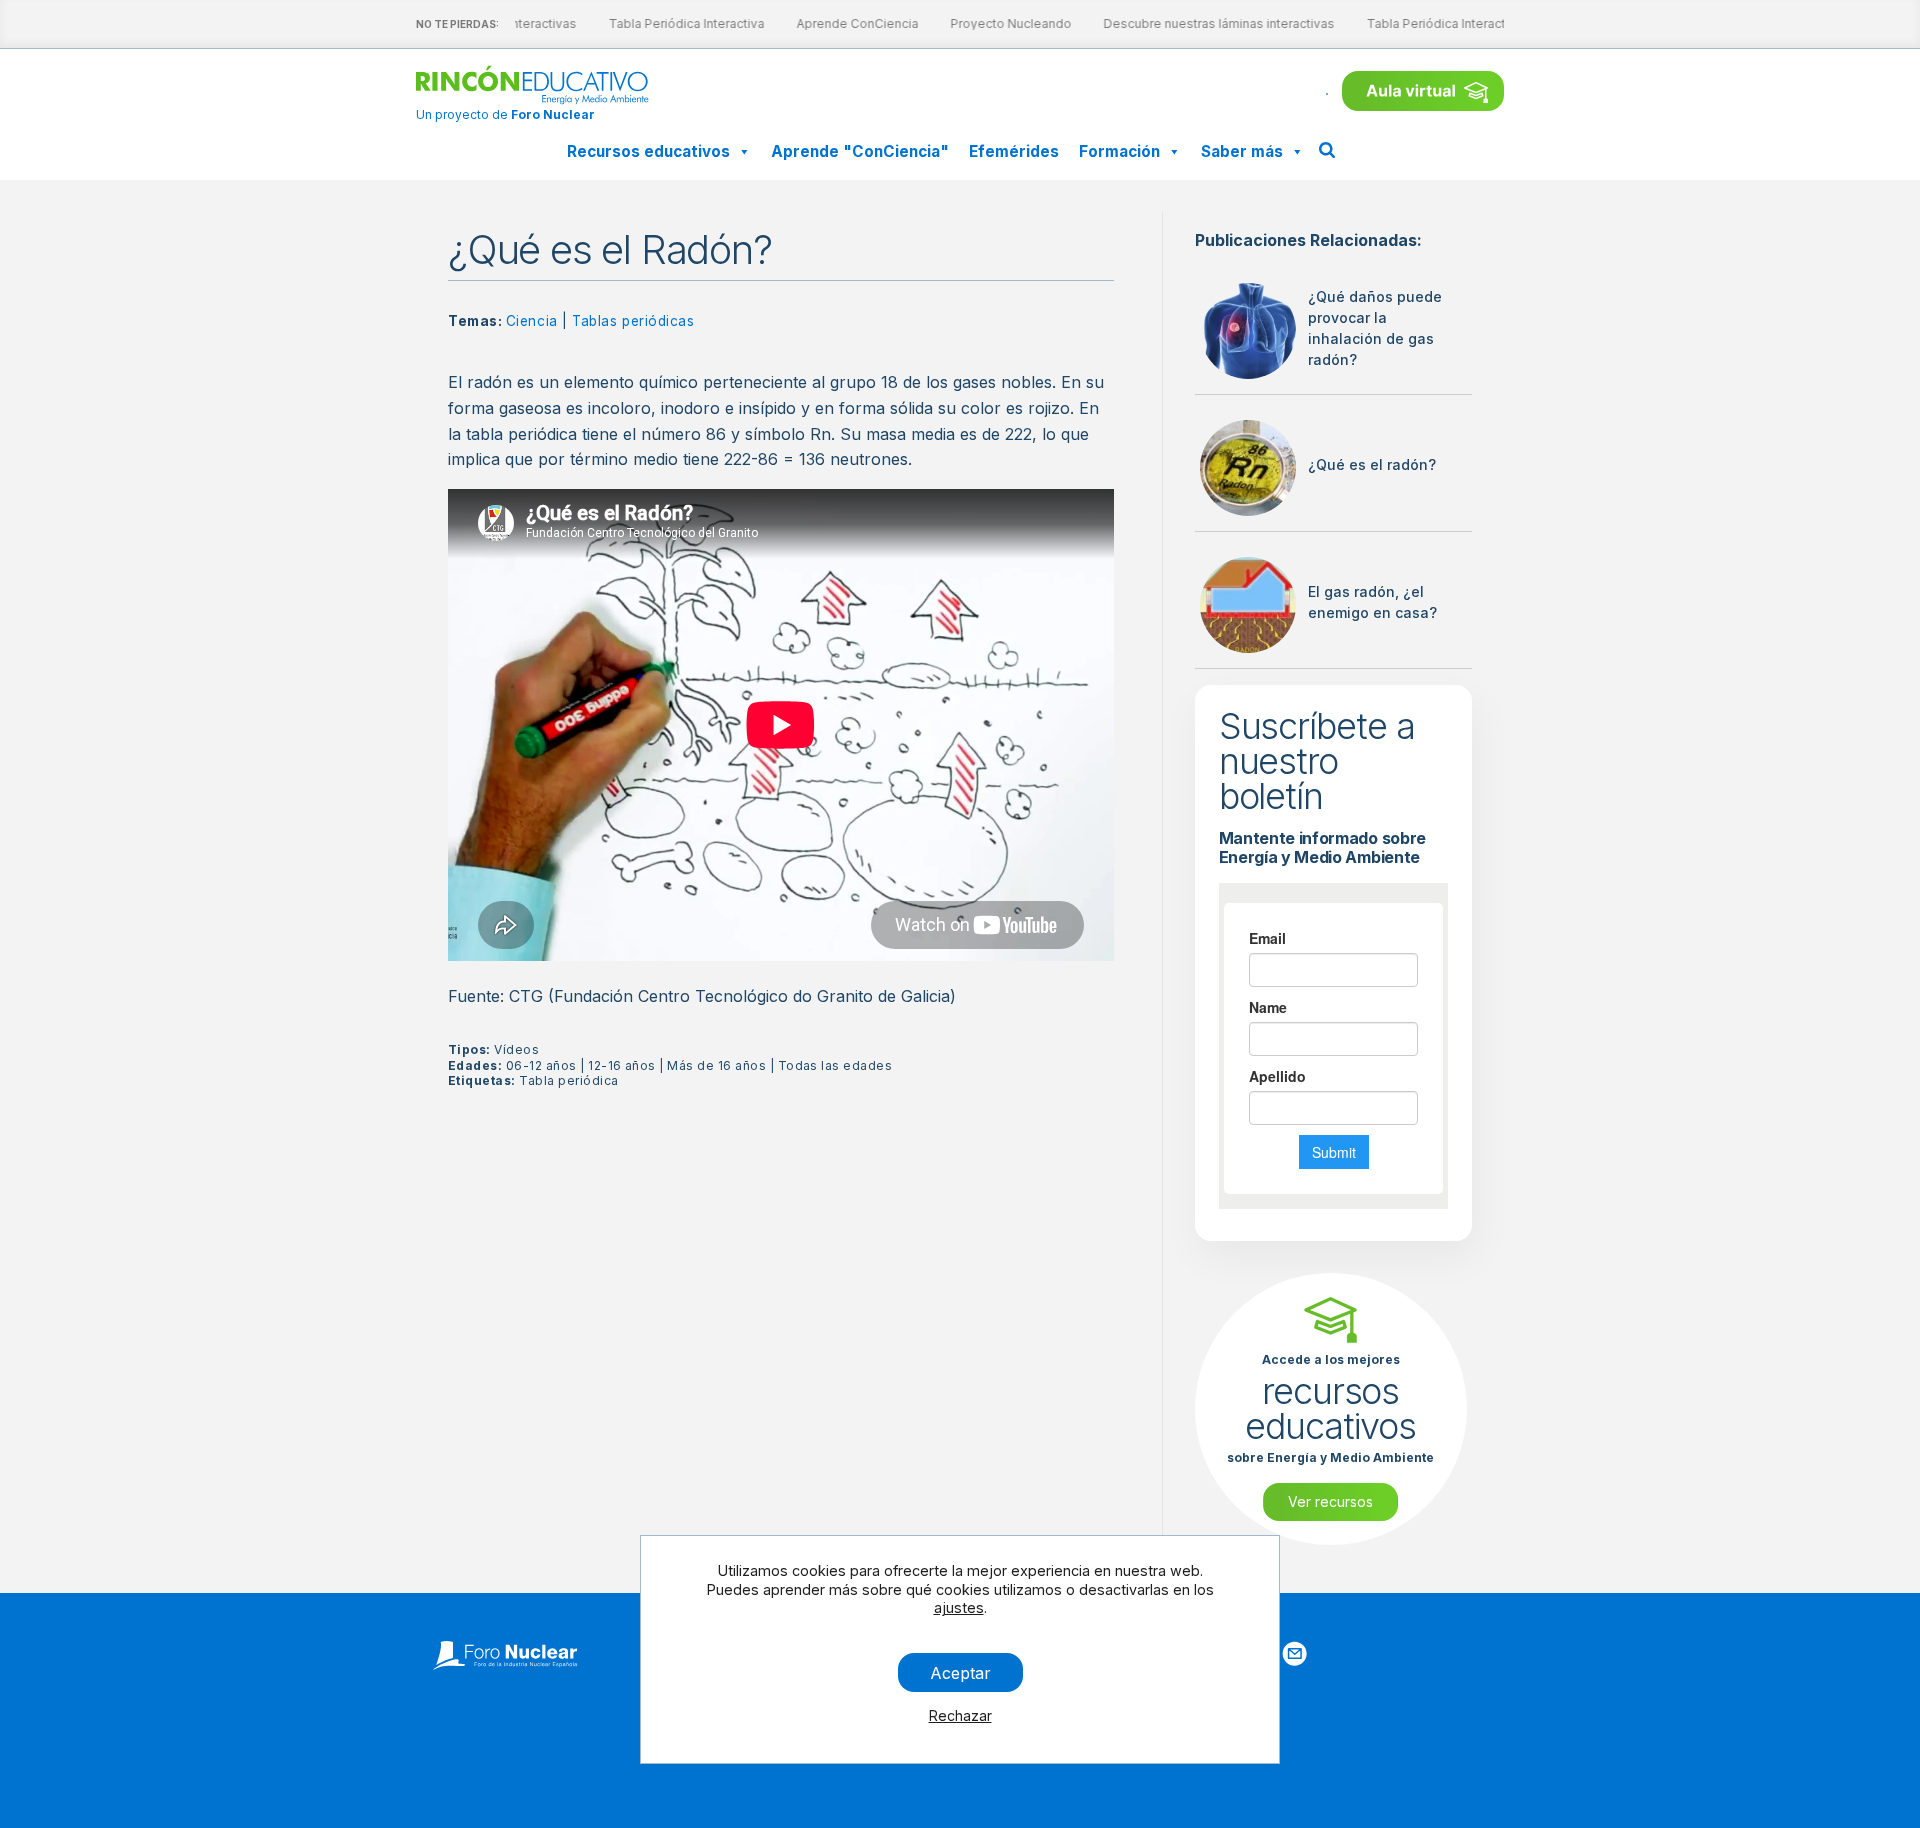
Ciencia (532, 321)
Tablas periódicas (633, 321)
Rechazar (960, 1715)
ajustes (959, 1607)
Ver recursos (1330, 1501)
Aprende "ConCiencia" (860, 151)
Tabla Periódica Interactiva (677, 23)
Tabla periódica (568, 1080)
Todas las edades (835, 1065)
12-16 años (622, 1065)
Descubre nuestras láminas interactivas (1209, 23)
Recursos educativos (648, 151)
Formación (1119, 151)
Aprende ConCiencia (848, 23)
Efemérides (1014, 151)
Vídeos (516, 1049)
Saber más (1242, 151)
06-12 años (541, 1065)
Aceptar (960, 1672)
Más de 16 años (716, 1065)
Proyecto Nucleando (1001, 23)
